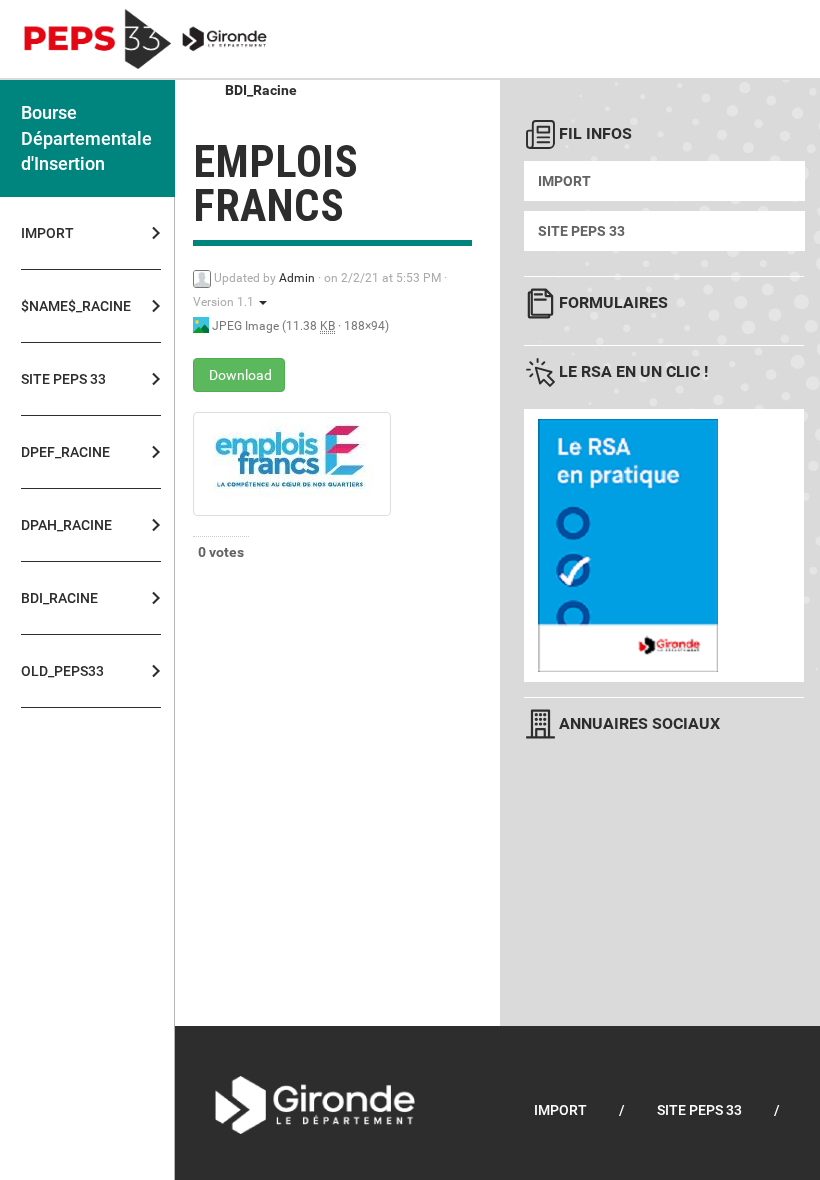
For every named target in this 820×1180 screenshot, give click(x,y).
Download (239, 375)
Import (47, 233)
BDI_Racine (261, 90)
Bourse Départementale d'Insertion (86, 138)
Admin (297, 278)
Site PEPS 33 (581, 231)
